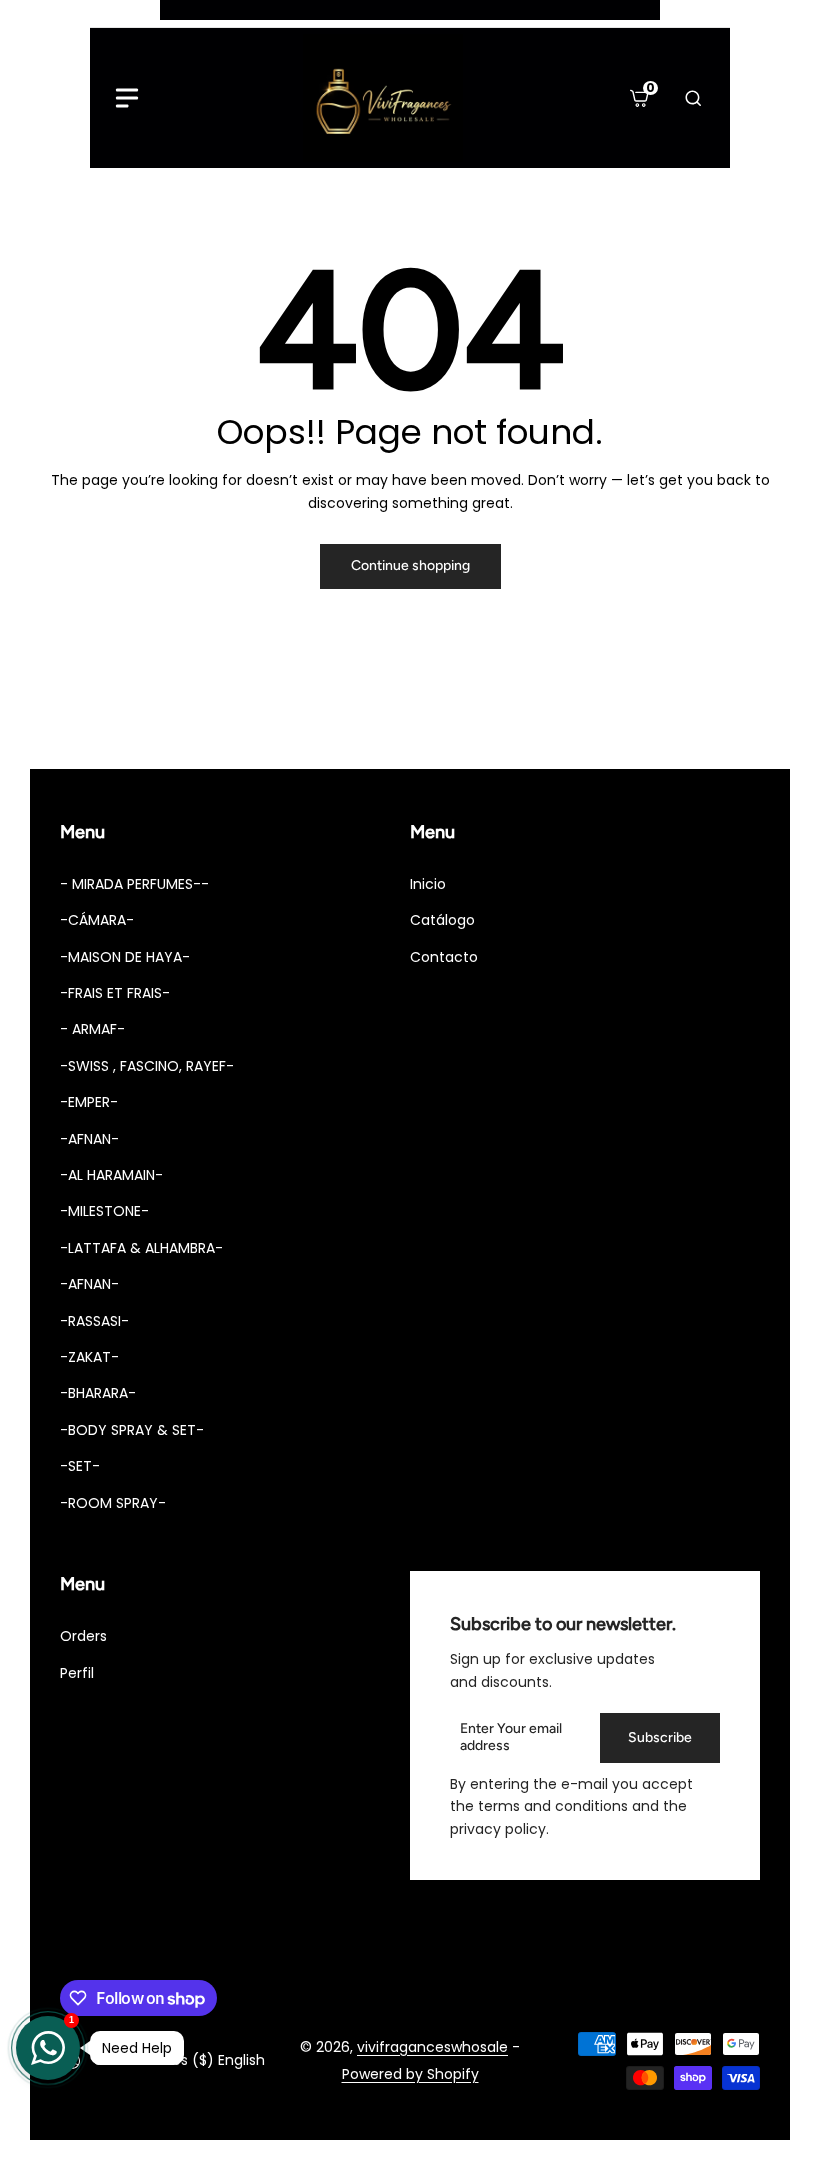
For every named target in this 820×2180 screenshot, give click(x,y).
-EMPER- (89, 1102)
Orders (83, 1636)
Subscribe (660, 1737)
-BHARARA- (98, 1393)
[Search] (693, 98)
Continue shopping (410, 565)
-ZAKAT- (89, 1357)
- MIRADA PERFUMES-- (134, 884)
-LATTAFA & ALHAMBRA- (141, 1248)
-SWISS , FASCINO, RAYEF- (147, 1066)
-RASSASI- (94, 1321)
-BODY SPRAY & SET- (132, 1430)
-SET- (80, 1466)
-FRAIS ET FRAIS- (115, 993)
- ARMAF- (92, 1029)
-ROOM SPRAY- (113, 1503)
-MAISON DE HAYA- (125, 957)
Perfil (77, 1673)
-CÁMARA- (97, 920)
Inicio (428, 884)
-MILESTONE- (104, 1211)
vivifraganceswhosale (432, 2047)
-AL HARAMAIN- (111, 1175)
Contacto (444, 957)
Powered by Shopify (410, 2074)
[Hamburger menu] (127, 98)
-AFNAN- (89, 1139)
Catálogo (442, 920)
